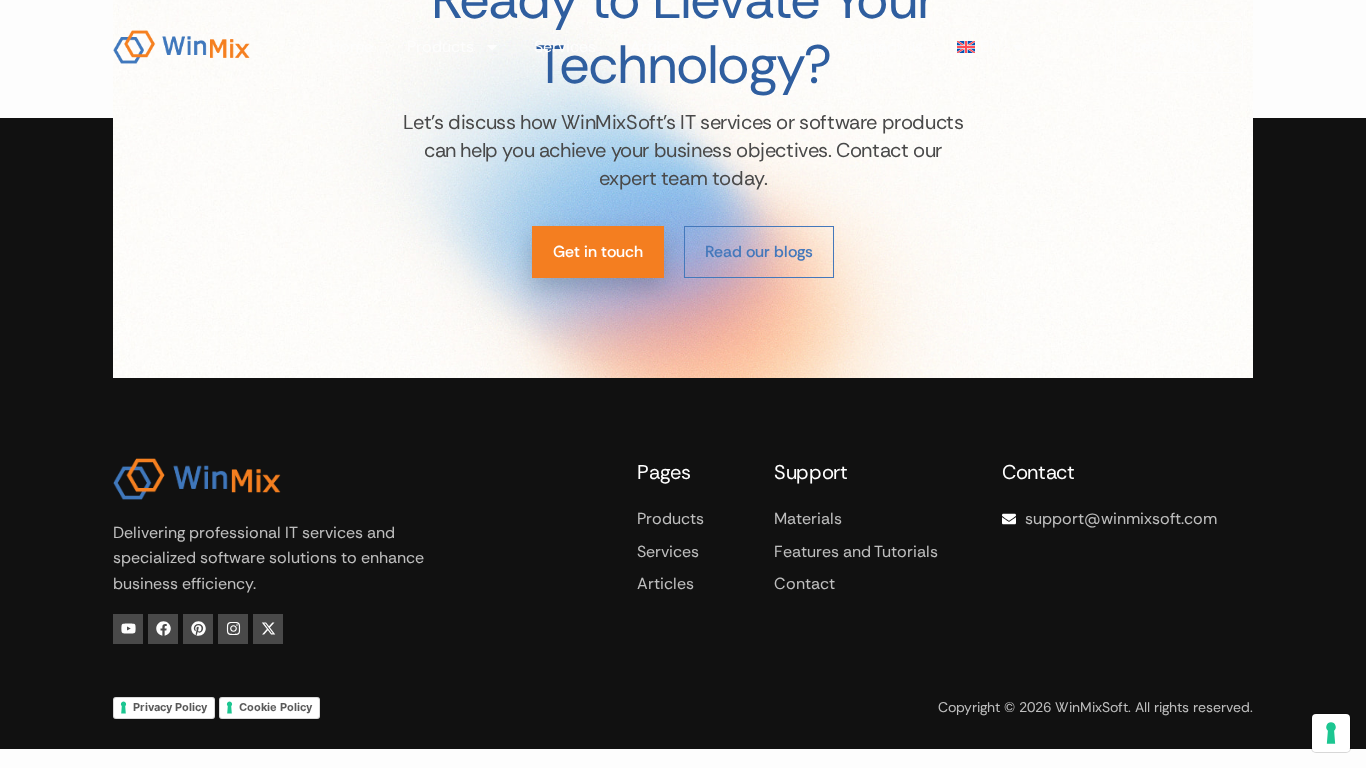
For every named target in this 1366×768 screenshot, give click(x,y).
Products (440, 46)
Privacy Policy (170, 707)
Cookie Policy (275, 707)
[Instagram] (233, 629)
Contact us (882, 46)
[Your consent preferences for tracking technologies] (1331, 733)
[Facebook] (163, 629)
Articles (658, 46)
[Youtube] (128, 629)
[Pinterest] (198, 629)
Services (565, 46)
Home (351, 46)
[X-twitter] (268, 629)
